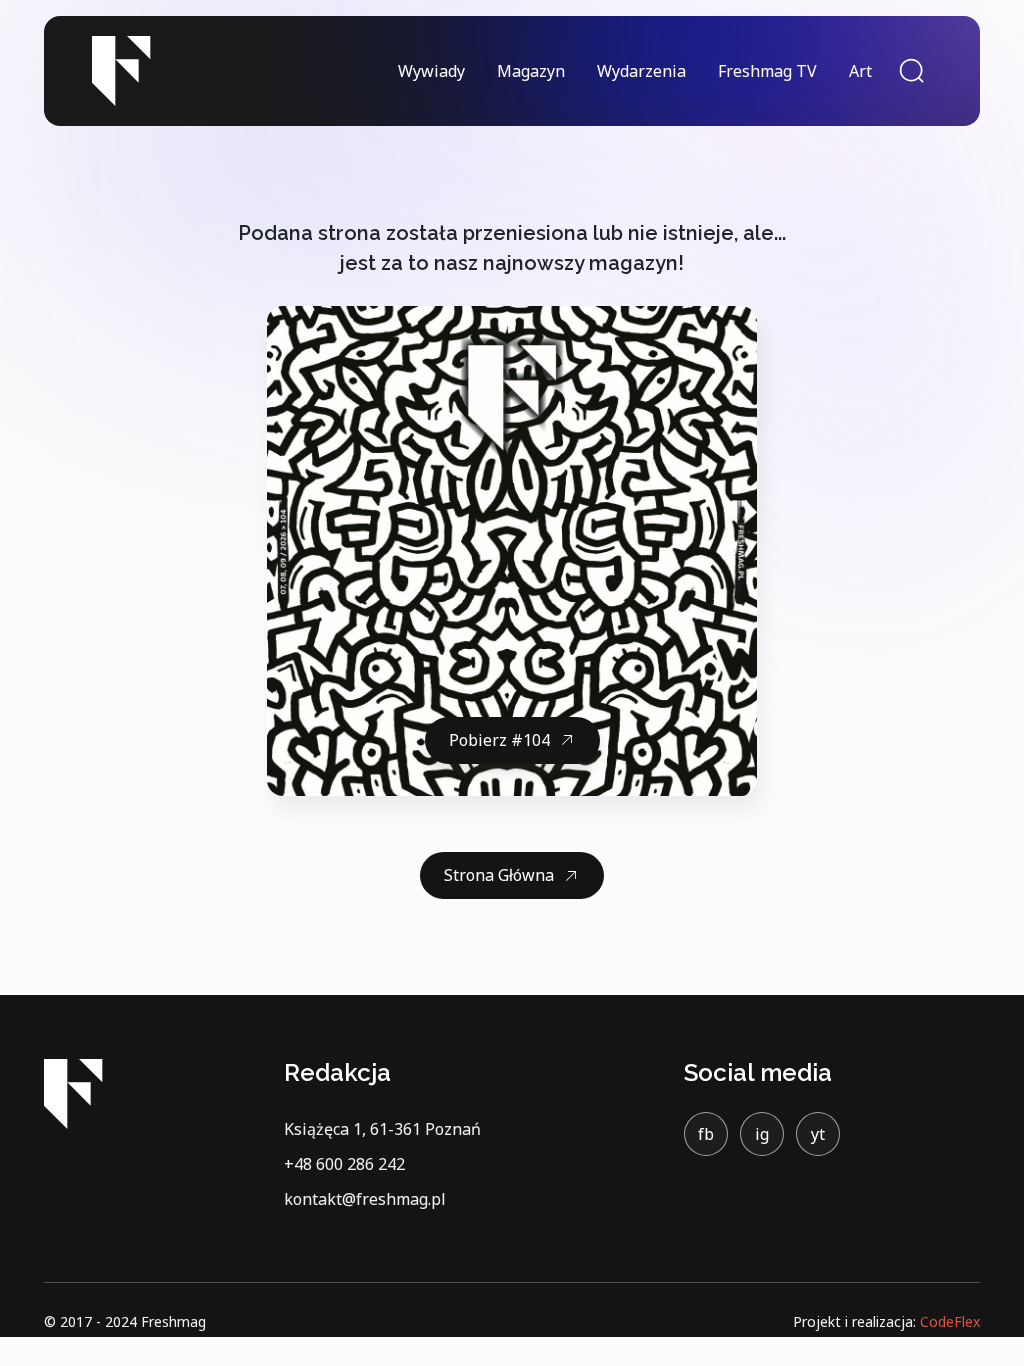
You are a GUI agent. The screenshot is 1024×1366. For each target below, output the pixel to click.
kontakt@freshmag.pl (365, 1199)
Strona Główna (499, 875)
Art (860, 71)
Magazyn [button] (531, 71)
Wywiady (431, 71)
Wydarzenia (641, 71)
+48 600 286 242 (344, 1164)
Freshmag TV (767, 71)
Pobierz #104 (499, 740)
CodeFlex (950, 1321)
